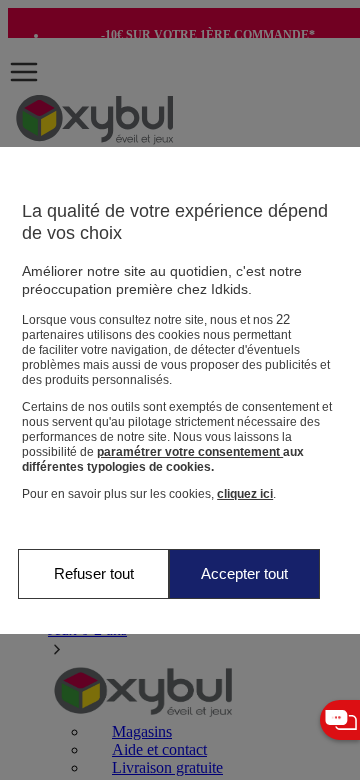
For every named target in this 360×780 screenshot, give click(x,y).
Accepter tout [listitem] (244, 573)
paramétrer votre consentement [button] (190, 452)
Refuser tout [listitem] (94, 573)
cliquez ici (245, 494)
